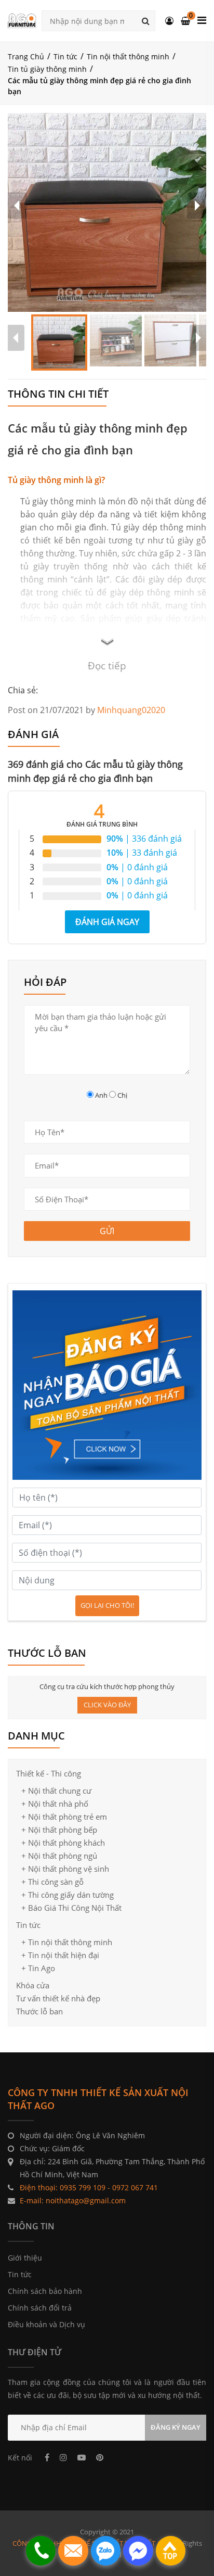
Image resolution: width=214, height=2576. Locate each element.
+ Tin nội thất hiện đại (60, 1955)
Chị (122, 1095)
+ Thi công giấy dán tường (68, 1895)
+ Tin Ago (38, 1968)
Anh (101, 1095)
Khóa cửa (33, 1985)
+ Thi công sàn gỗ (52, 1882)
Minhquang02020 (131, 710)
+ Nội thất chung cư (56, 1791)
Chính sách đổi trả (40, 2308)
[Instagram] (63, 2457)
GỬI (107, 1231)
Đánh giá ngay (107, 922)
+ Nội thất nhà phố (55, 1804)
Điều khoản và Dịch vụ (46, 2324)
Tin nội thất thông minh (128, 56)
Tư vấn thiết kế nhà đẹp (58, 1998)
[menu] (202, 20)
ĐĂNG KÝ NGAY (176, 2427)
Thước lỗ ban (39, 2011)
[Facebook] (47, 2457)
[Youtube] (82, 2457)
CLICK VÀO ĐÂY (107, 1705)
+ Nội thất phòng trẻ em (64, 1817)
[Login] (169, 21)
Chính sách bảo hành (45, 2291)
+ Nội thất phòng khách (63, 1843)
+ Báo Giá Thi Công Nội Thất (71, 1908)
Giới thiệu (25, 2258)
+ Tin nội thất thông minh (67, 1942)
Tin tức (65, 56)
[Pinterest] (100, 2457)
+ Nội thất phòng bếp (59, 1830)
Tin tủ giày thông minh (47, 69)
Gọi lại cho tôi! (107, 1605)
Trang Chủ (26, 56)
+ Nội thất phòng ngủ (59, 1856)
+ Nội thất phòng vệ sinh (65, 1869)
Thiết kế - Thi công (49, 1774)
